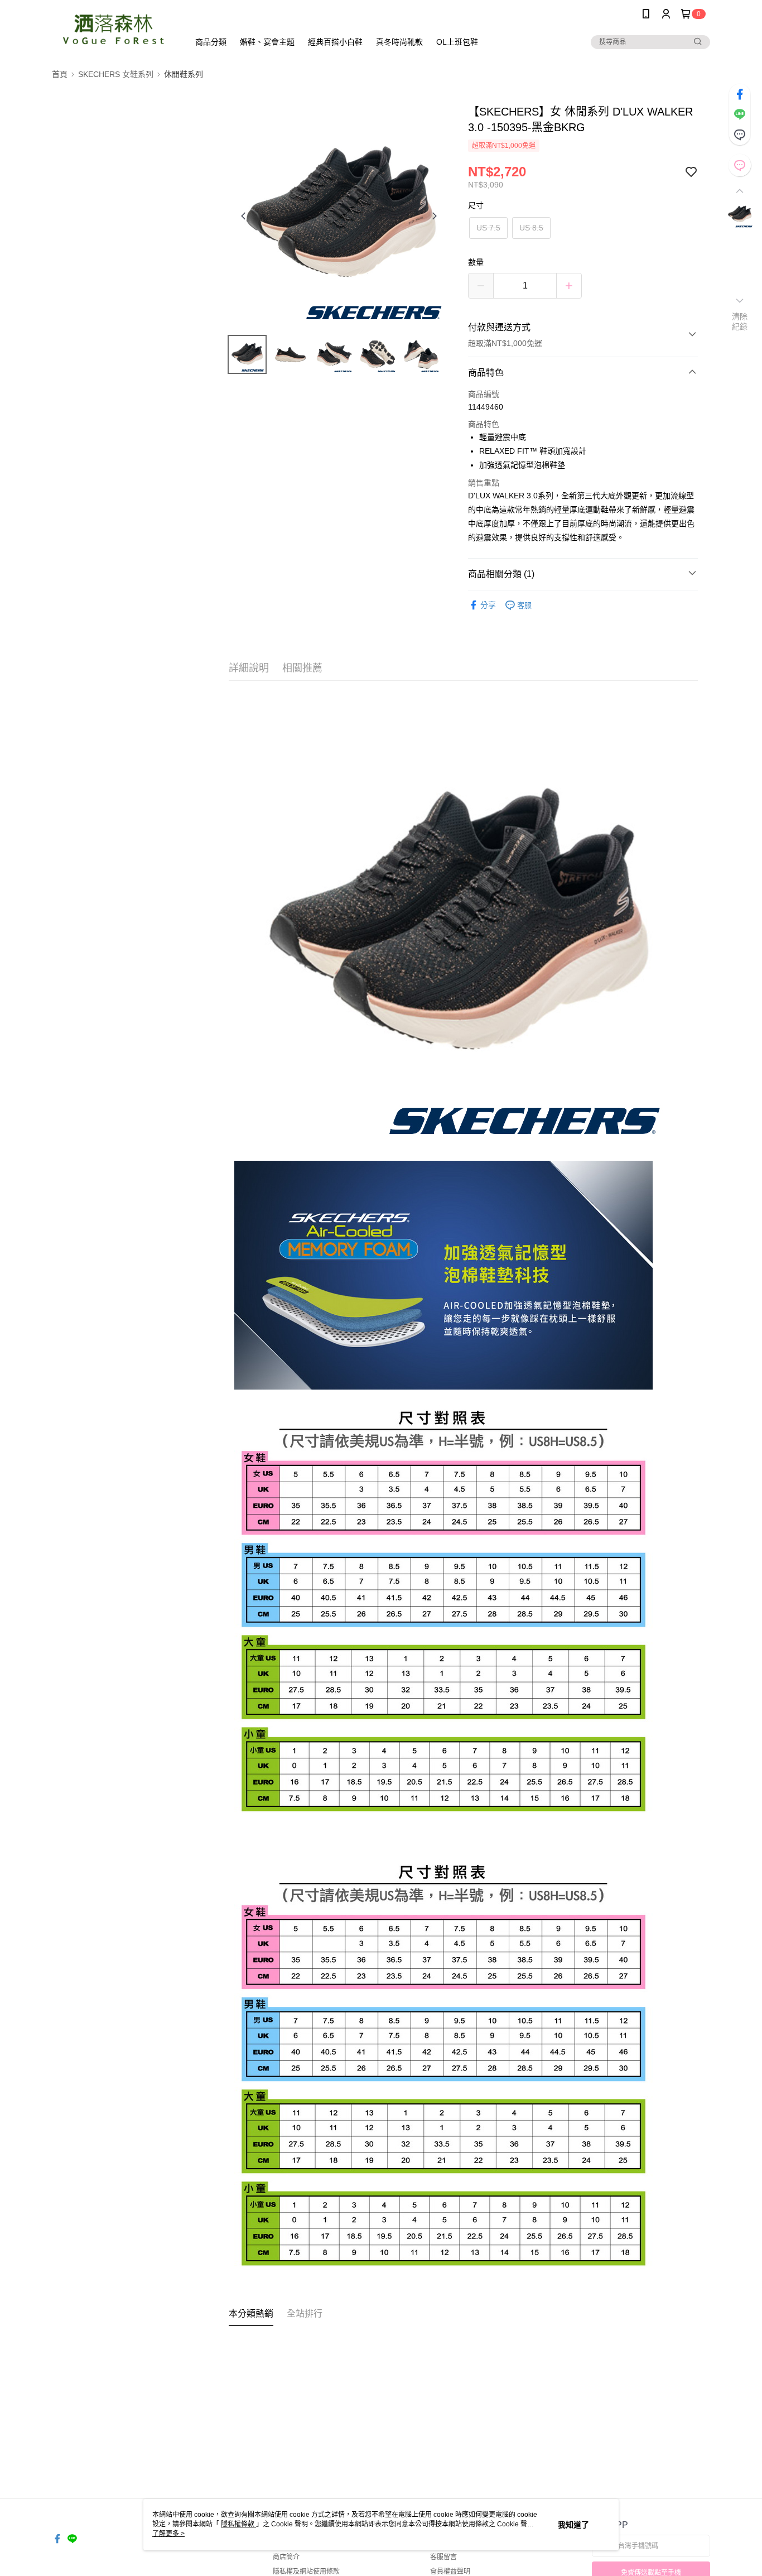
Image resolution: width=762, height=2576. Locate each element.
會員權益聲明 (450, 2572)
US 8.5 (531, 228)
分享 (488, 605)
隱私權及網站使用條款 (306, 2572)
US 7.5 (488, 228)
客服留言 (443, 2557)
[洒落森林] (114, 29)
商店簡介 (286, 2557)
